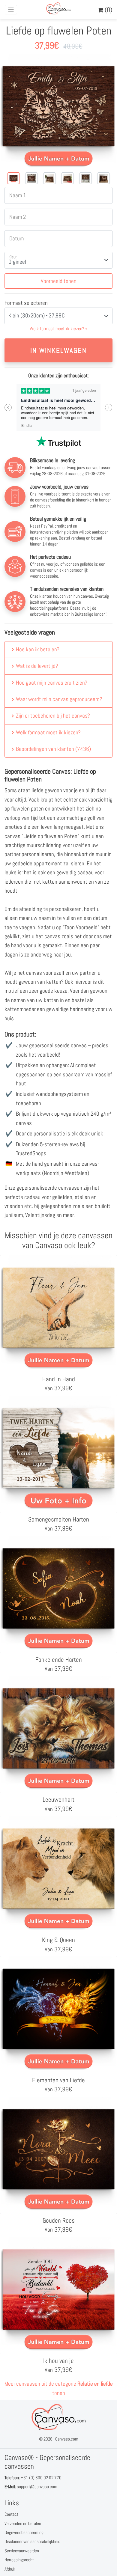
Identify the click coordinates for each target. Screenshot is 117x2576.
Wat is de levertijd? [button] (37, 666)
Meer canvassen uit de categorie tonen (59, 2388)
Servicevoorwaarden (22, 2551)
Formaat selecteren (26, 303)
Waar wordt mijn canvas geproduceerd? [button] (59, 699)
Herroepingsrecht (19, 2560)
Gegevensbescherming (24, 2532)
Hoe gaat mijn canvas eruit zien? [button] (52, 683)
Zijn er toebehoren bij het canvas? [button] (53, 716)
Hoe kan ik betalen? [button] (38, 649)
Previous (8, 408)
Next (109, 408)
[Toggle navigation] (11, 10)
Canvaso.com (67, 2439)
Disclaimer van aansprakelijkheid (32, 2541)
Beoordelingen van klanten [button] (53, 749)
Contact (11, 2514)
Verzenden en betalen (23, 2523)
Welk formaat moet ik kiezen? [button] (48, 732)
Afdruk (10, 2569)
